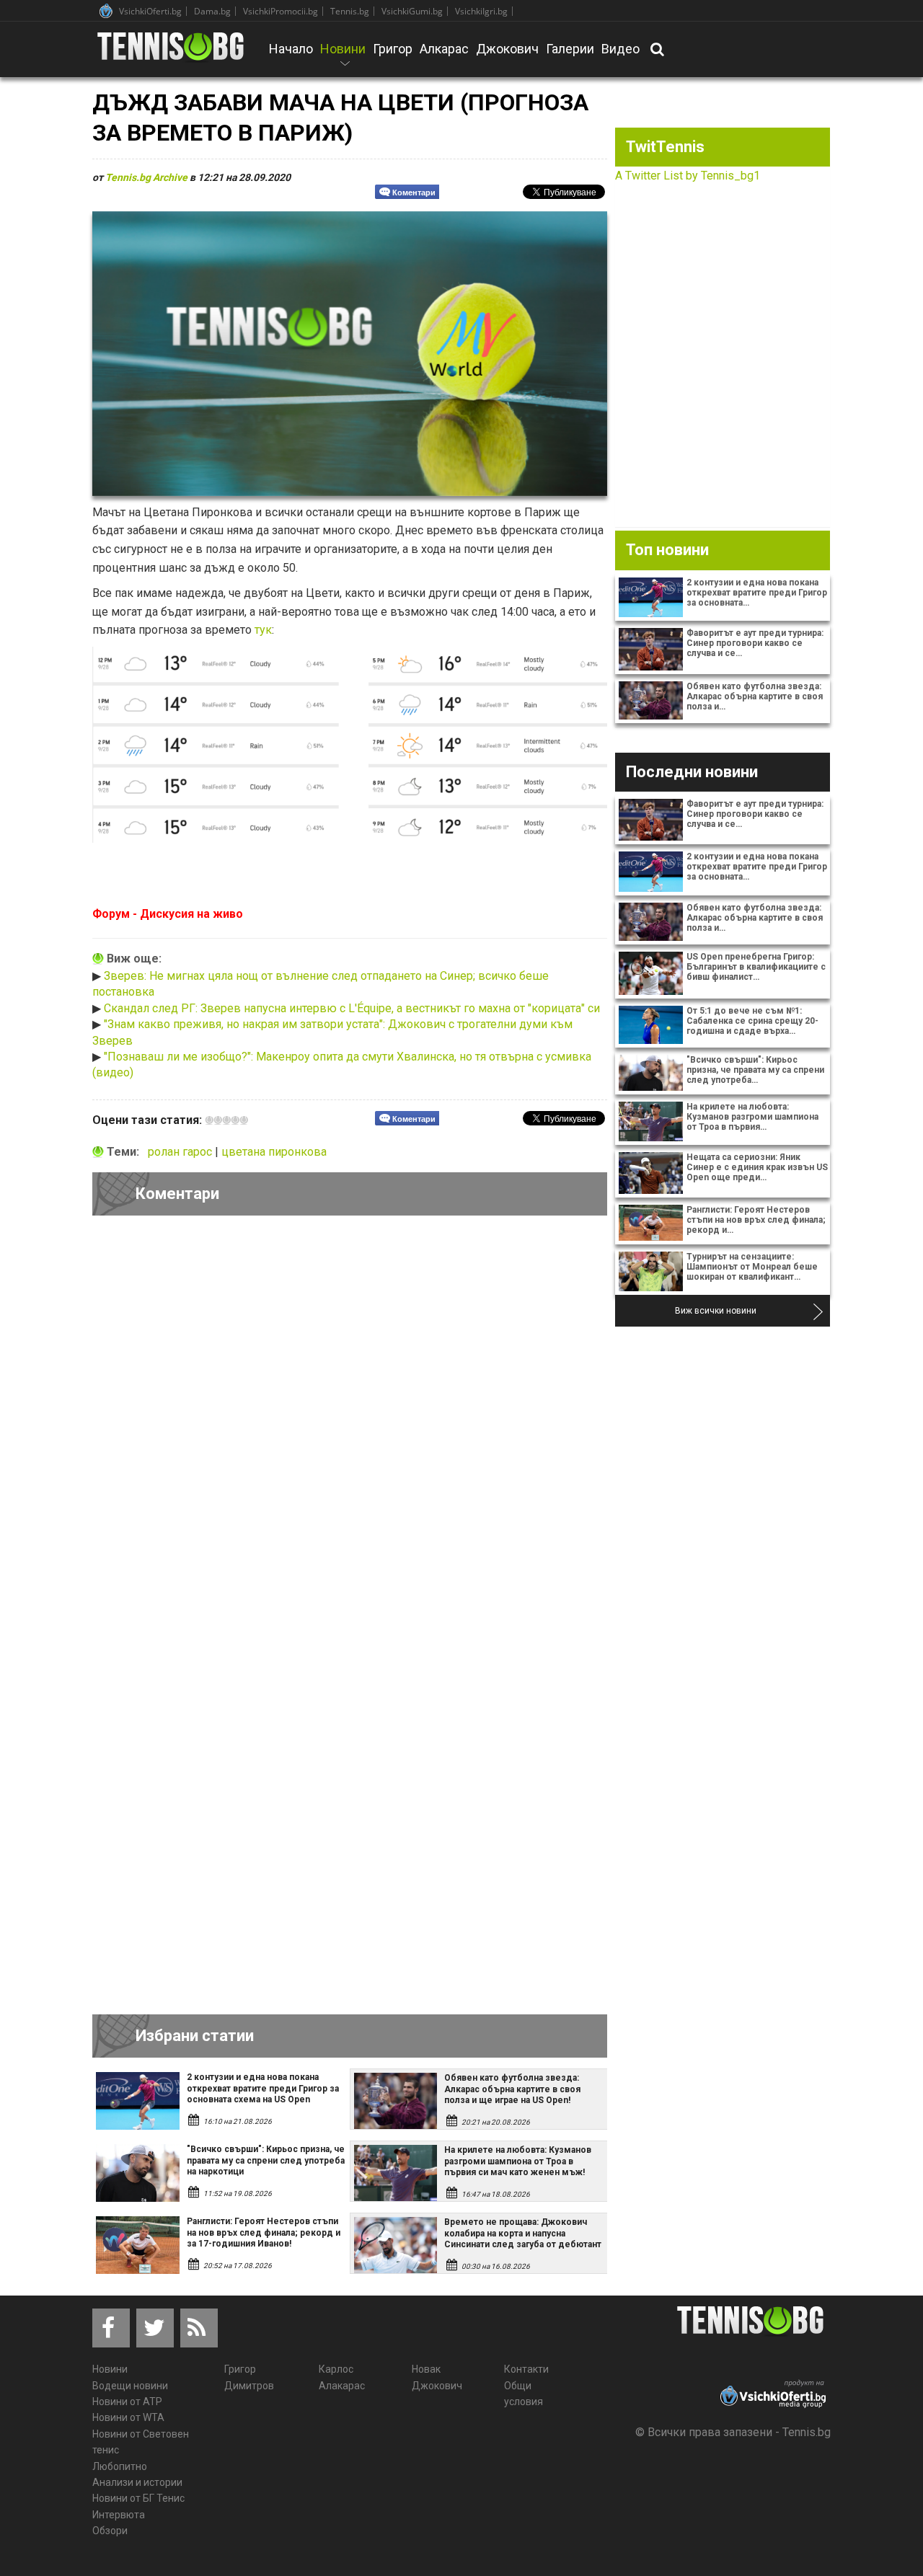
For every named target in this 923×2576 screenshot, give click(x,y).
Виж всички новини (716, 1311)
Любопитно (120, 2466)
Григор (393, 49)
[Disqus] (350, 1425)
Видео (621, 49)
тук (263, 630)
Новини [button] (343, 58)
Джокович (507, 49)
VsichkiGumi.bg (412, 11)
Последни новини (692, 772)
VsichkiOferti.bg (150, 11)
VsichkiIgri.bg (481, 11)
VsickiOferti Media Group (106, 11)
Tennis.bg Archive (146, 177)
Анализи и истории (137, 2482)
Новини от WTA (128, 2417)
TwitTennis (665, 147)
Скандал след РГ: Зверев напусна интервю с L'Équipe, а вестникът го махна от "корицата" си (352, 1008)
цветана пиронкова (274, 1152)
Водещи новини (130, 2386)
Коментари (414, 192)
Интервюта (119, 2515)
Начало (291, 49)
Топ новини (667, 550)
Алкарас (444, 49)
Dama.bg (212, 11)
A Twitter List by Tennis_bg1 (688, 176)
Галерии (570, 49)
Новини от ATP (127, 2402)
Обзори (110, 2531)
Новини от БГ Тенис (138, 2498)
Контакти (526, 2369)
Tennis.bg (350, 11)
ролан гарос (181, 1152)
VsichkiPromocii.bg (281, 11)
